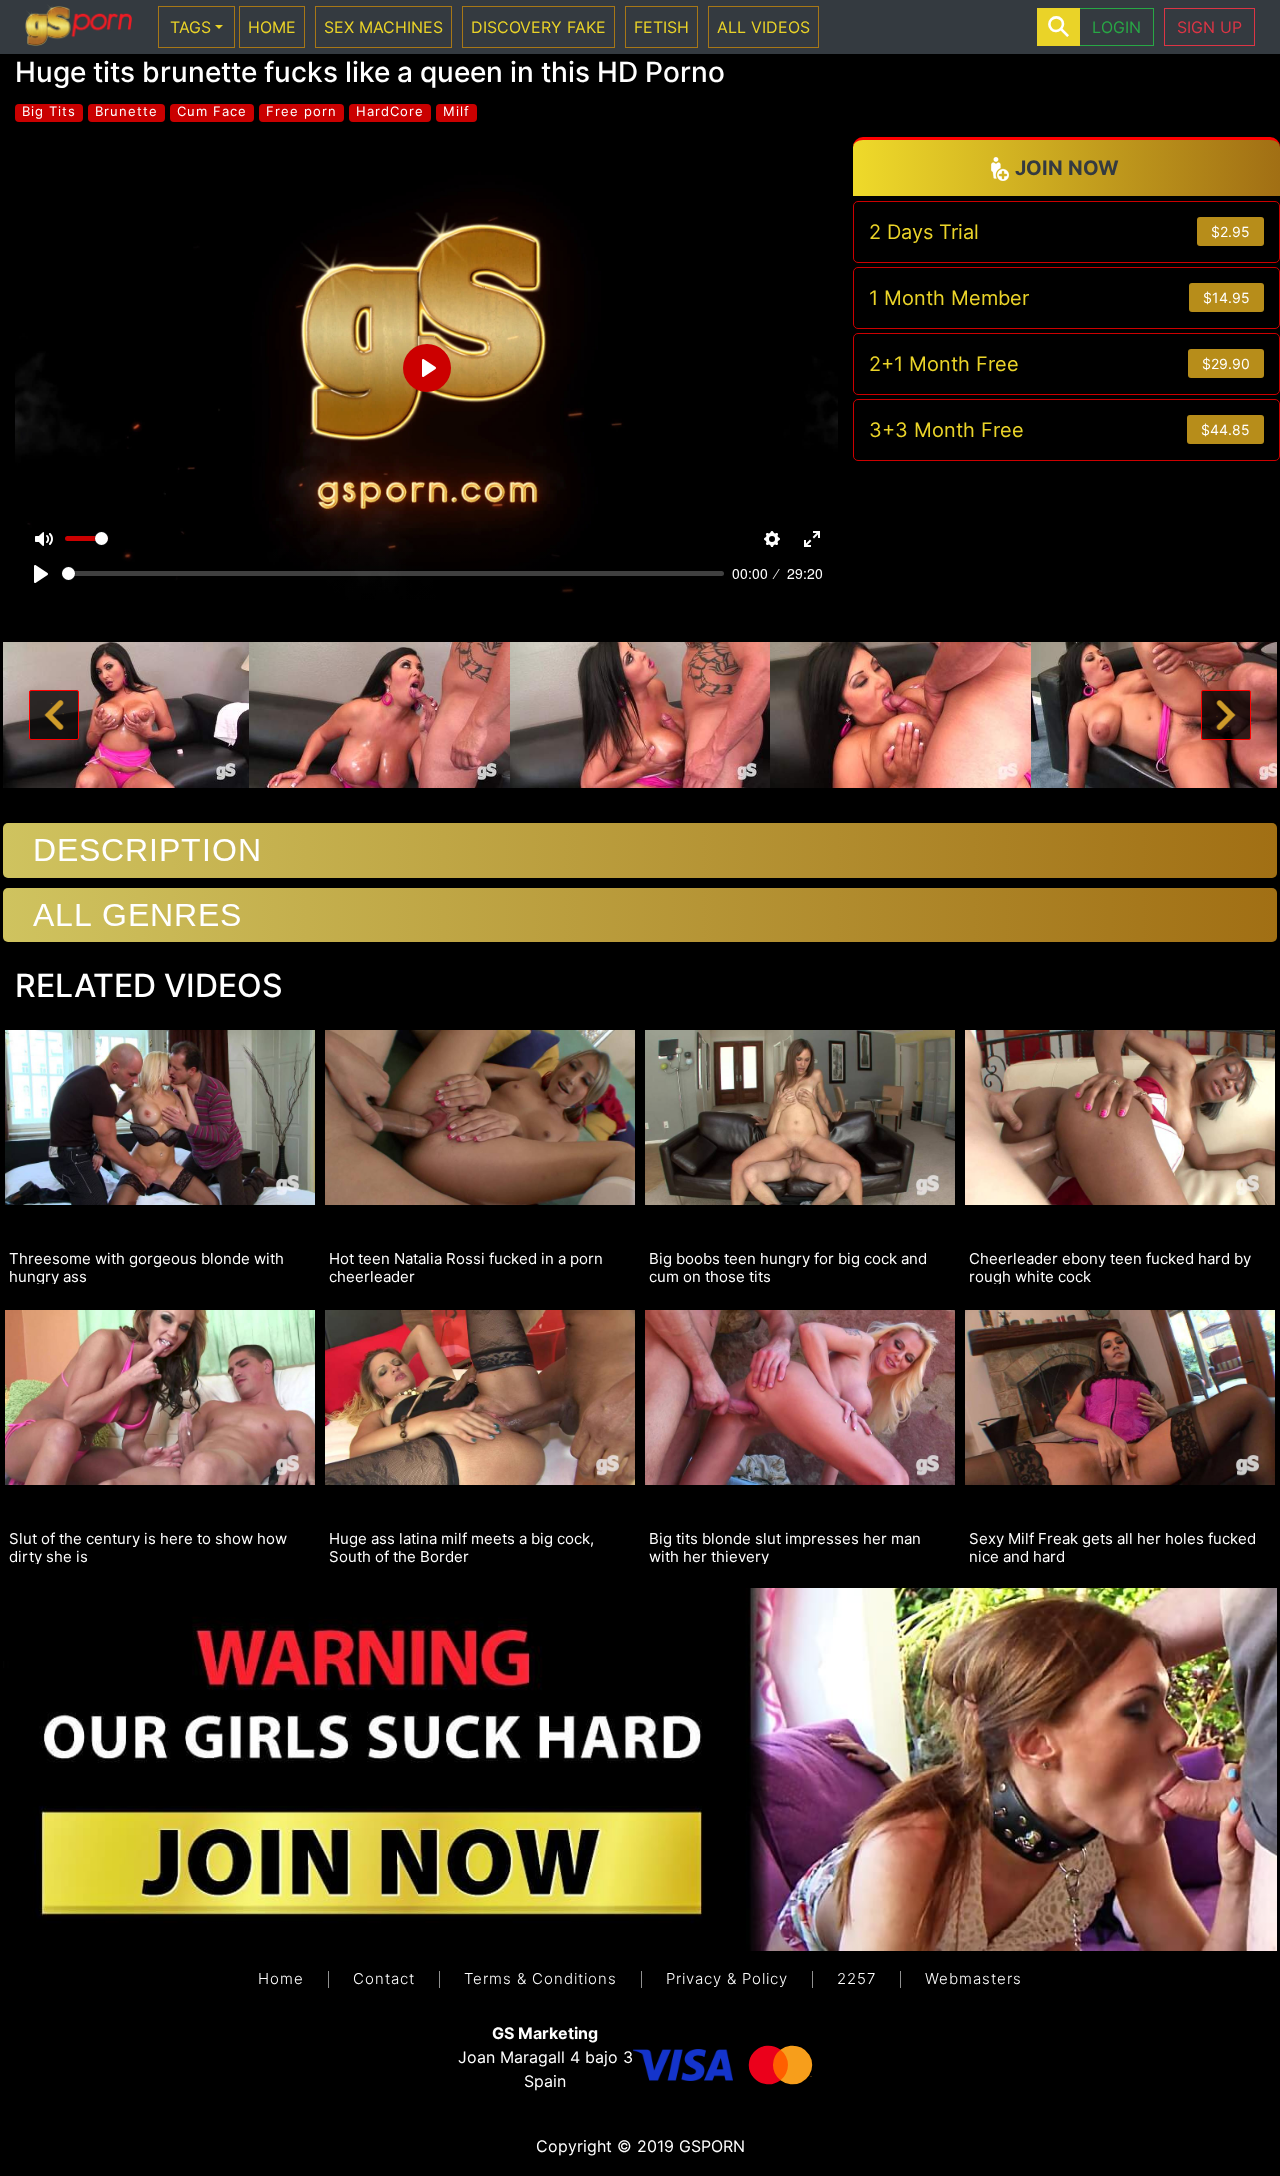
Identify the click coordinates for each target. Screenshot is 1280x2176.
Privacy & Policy (727, 1978)
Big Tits (49, 111)
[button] (54, 715)
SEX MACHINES (383, 27)
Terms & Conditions (540, 1978)
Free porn (301, 111)
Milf (456, 111)
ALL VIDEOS (763, 27)
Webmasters (973, 1978)
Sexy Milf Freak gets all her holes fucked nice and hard (1112, 1547)
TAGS (190, 27)
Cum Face (212, 111)
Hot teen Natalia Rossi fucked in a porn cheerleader (466, 1267)
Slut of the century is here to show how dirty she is (148, 1547)
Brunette (126, 111)
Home (281, 1978)
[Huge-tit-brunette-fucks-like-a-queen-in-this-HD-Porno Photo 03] (640, 713)
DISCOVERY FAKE (538, 27)
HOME (272, 27)
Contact (384, 1978)
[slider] (393, 573)
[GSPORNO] (78, 27)
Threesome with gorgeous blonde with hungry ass (146, 1267)
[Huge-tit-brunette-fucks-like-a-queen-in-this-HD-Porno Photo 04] (900, 713)
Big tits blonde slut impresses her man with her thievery (785, 1547)
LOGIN (1116, 27)
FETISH (661, 27)
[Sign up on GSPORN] (640, 1768)
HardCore (390, 111)
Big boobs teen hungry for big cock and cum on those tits (788, 1267)
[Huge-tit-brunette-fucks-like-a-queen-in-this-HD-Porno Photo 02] (379, 713)
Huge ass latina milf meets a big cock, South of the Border (461, 1547)
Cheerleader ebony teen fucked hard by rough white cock (1110, 1267)
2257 (856, 1978)
